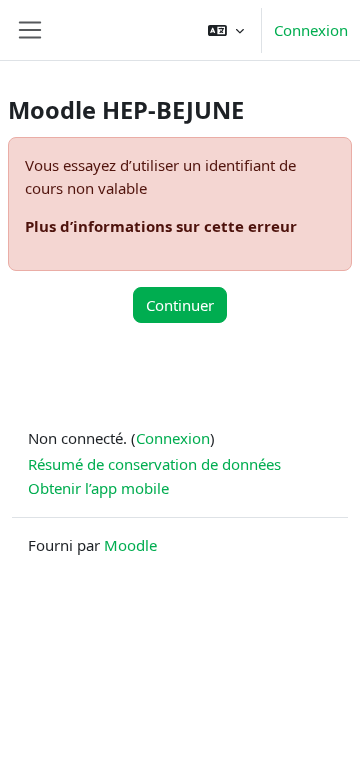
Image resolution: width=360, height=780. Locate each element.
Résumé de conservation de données (154, 464)
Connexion (311, 30)
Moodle (130, 545)
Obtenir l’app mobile (98, 488)
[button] (226, 30)
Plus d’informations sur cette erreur (161, 226)
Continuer (180, 305)
